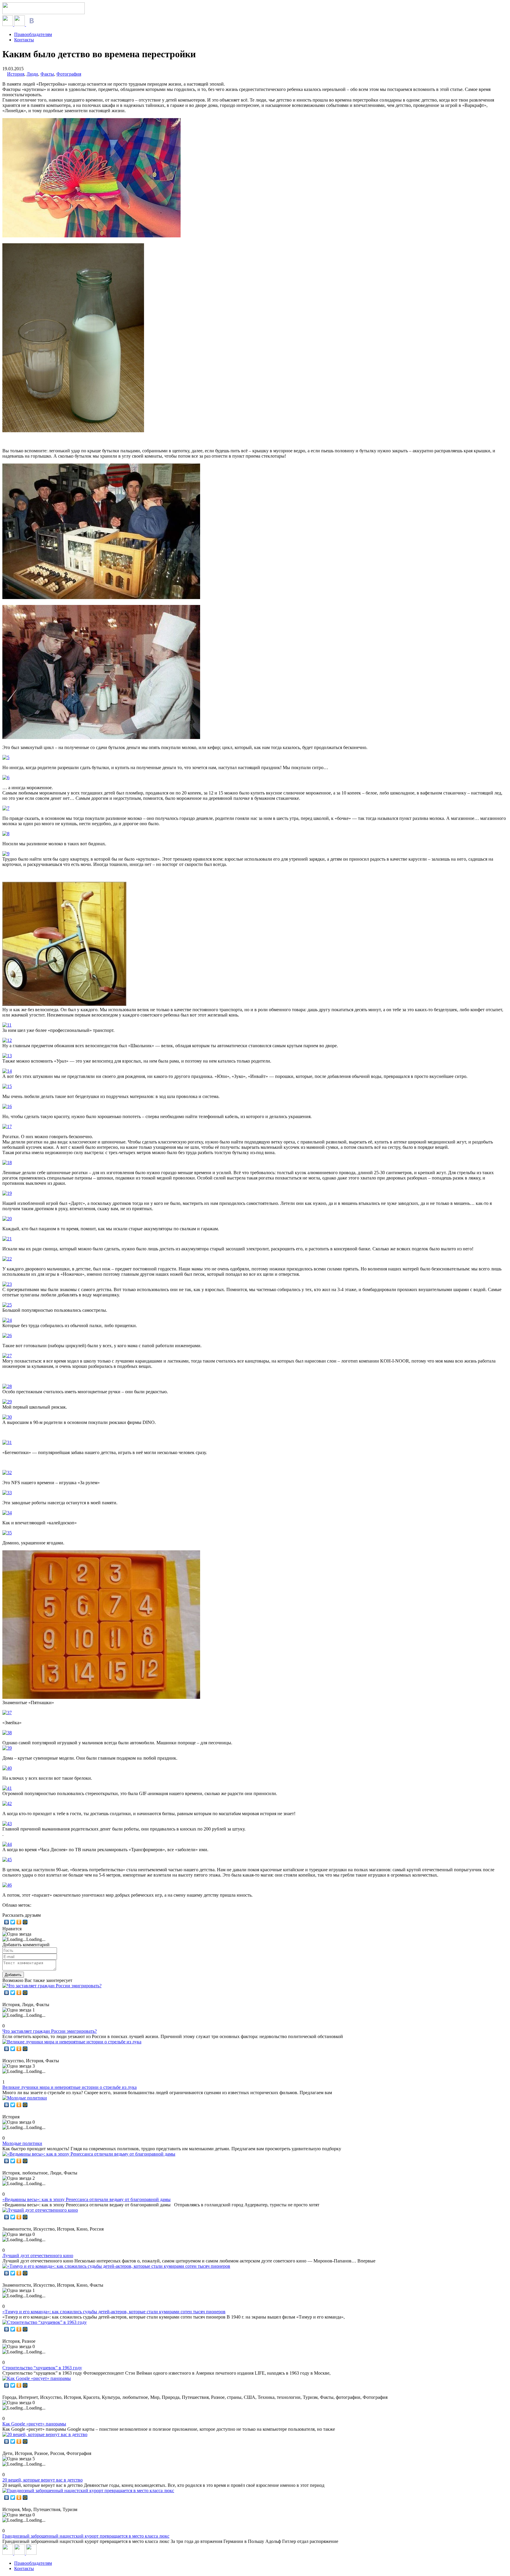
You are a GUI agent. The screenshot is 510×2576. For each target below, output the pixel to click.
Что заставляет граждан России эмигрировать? (50, 2031)
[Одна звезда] (17, 1934)
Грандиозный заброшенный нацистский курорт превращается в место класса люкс (86, 2536)
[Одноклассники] (19, 1922)
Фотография (69, 74)
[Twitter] (13, 1922)
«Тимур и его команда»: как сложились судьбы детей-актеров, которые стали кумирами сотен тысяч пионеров (114, 2312)
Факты (47, 74)
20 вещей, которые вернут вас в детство (42, 2480)
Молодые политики (22, 2143)
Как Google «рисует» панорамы (34, 2424)
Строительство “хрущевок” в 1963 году (42, 2368)
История (16, 74)
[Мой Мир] (25, 1922)
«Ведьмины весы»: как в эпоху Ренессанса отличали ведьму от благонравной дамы (86, 2199)
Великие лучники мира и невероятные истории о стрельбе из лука (70, 2087)
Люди (32, 74)
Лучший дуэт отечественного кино (38, 2256)
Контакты (24, 40)
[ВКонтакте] (7, 1922)
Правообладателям (33, 34)
